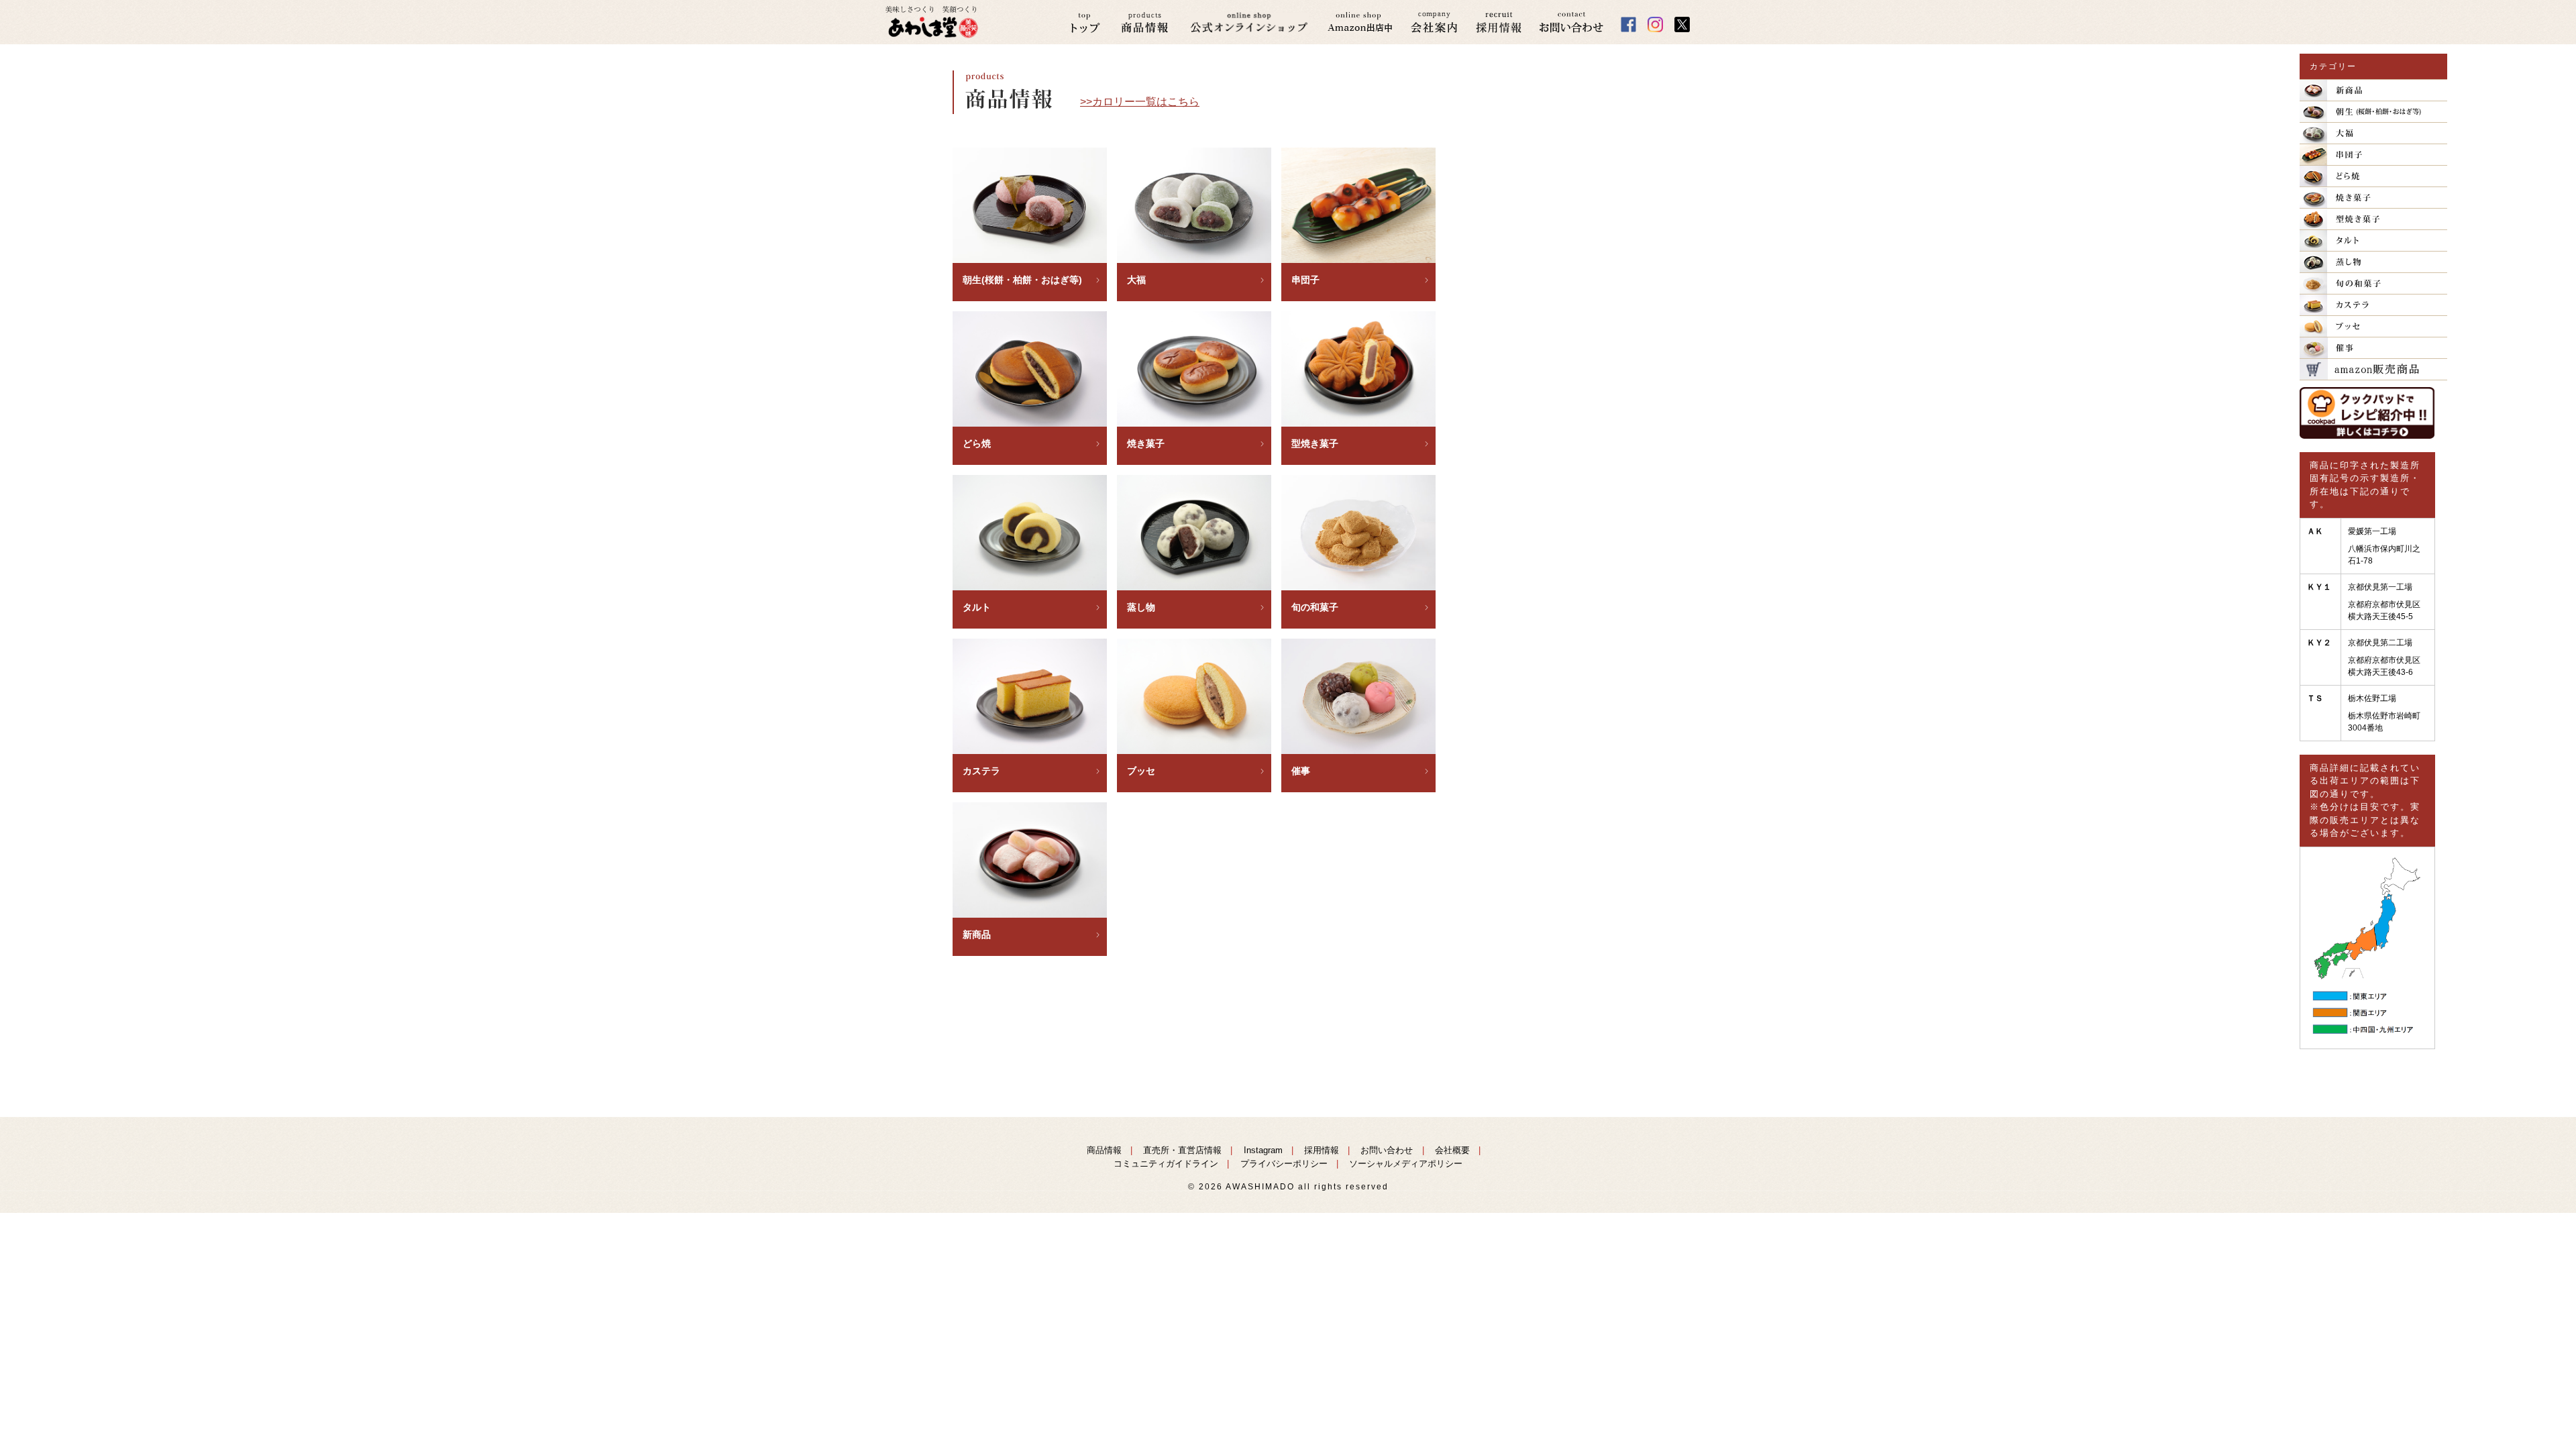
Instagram (1263, 1150)
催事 (1301, 771)
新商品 (977, 934)
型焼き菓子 (1315, 443)
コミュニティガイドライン (1166, 1164)
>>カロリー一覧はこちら (1140, 102)
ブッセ (1141, 771)
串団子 (1305, 280)
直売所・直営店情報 (1182, 1150)
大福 (1136, 280)
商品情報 (1104, 1150)
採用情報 (1322, 1150)
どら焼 (977, 443)
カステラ (981, 771)
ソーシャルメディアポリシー (1406, 1164)
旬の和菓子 (1315, 607)
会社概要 (1452, 1150)
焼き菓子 (1146, 443)
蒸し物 (1141, 607)
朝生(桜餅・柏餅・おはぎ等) (1022, 280)
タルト (977, 607)
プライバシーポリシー (1284, 1164)
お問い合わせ (1387, 1150)
